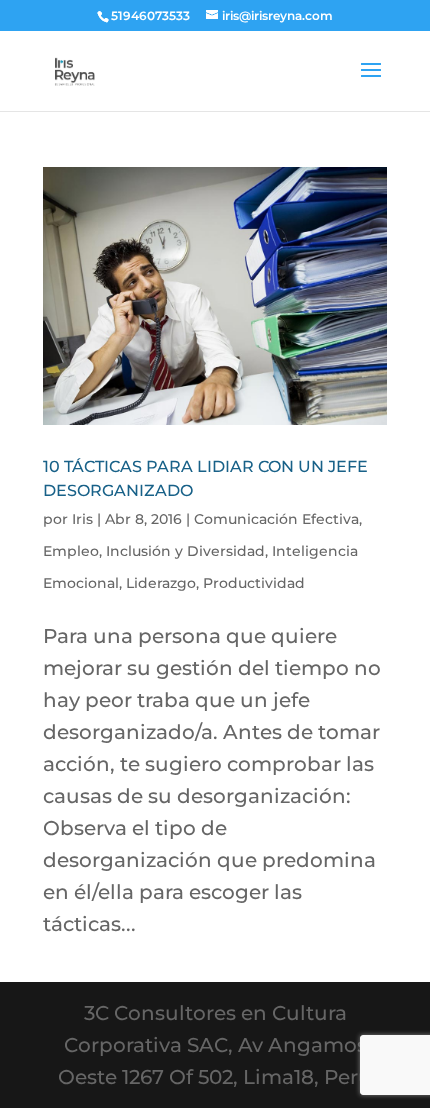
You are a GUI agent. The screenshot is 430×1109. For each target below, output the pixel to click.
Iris (82, 519)
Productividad (254, 583)
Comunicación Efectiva (276, 519)
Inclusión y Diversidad (185, 551)
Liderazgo (161, 583)
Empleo (71, 551)
